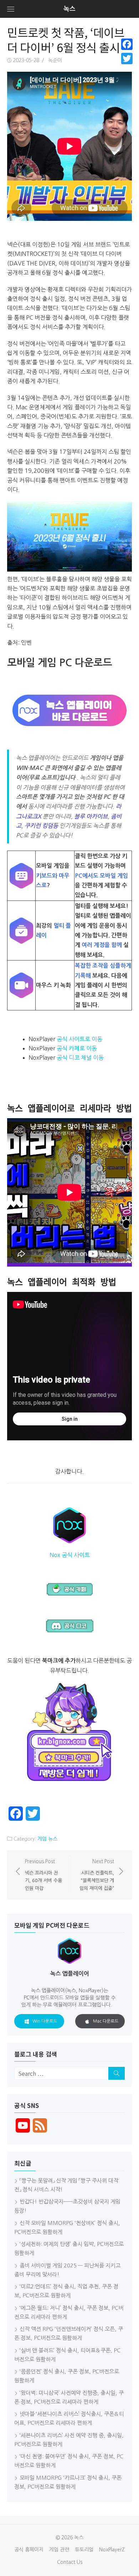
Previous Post (43, 1875)
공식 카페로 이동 (77, 1048)
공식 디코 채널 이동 (80, 1058)
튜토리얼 (84, 2550)
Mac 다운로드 (106, 2021)
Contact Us (70, 2562)
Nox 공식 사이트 (70, 1555)
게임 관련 (59, 2550)
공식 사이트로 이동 (79, 1039)
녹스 (69, 9)
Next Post (97, 1875)
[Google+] (127, 67)
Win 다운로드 (45, 2021)
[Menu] (11, 9)
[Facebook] (127, 44)
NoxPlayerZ (112, 2550)
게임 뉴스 (47, 1839)
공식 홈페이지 (29, 2550)
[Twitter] (127, 59)
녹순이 (55, 60)
